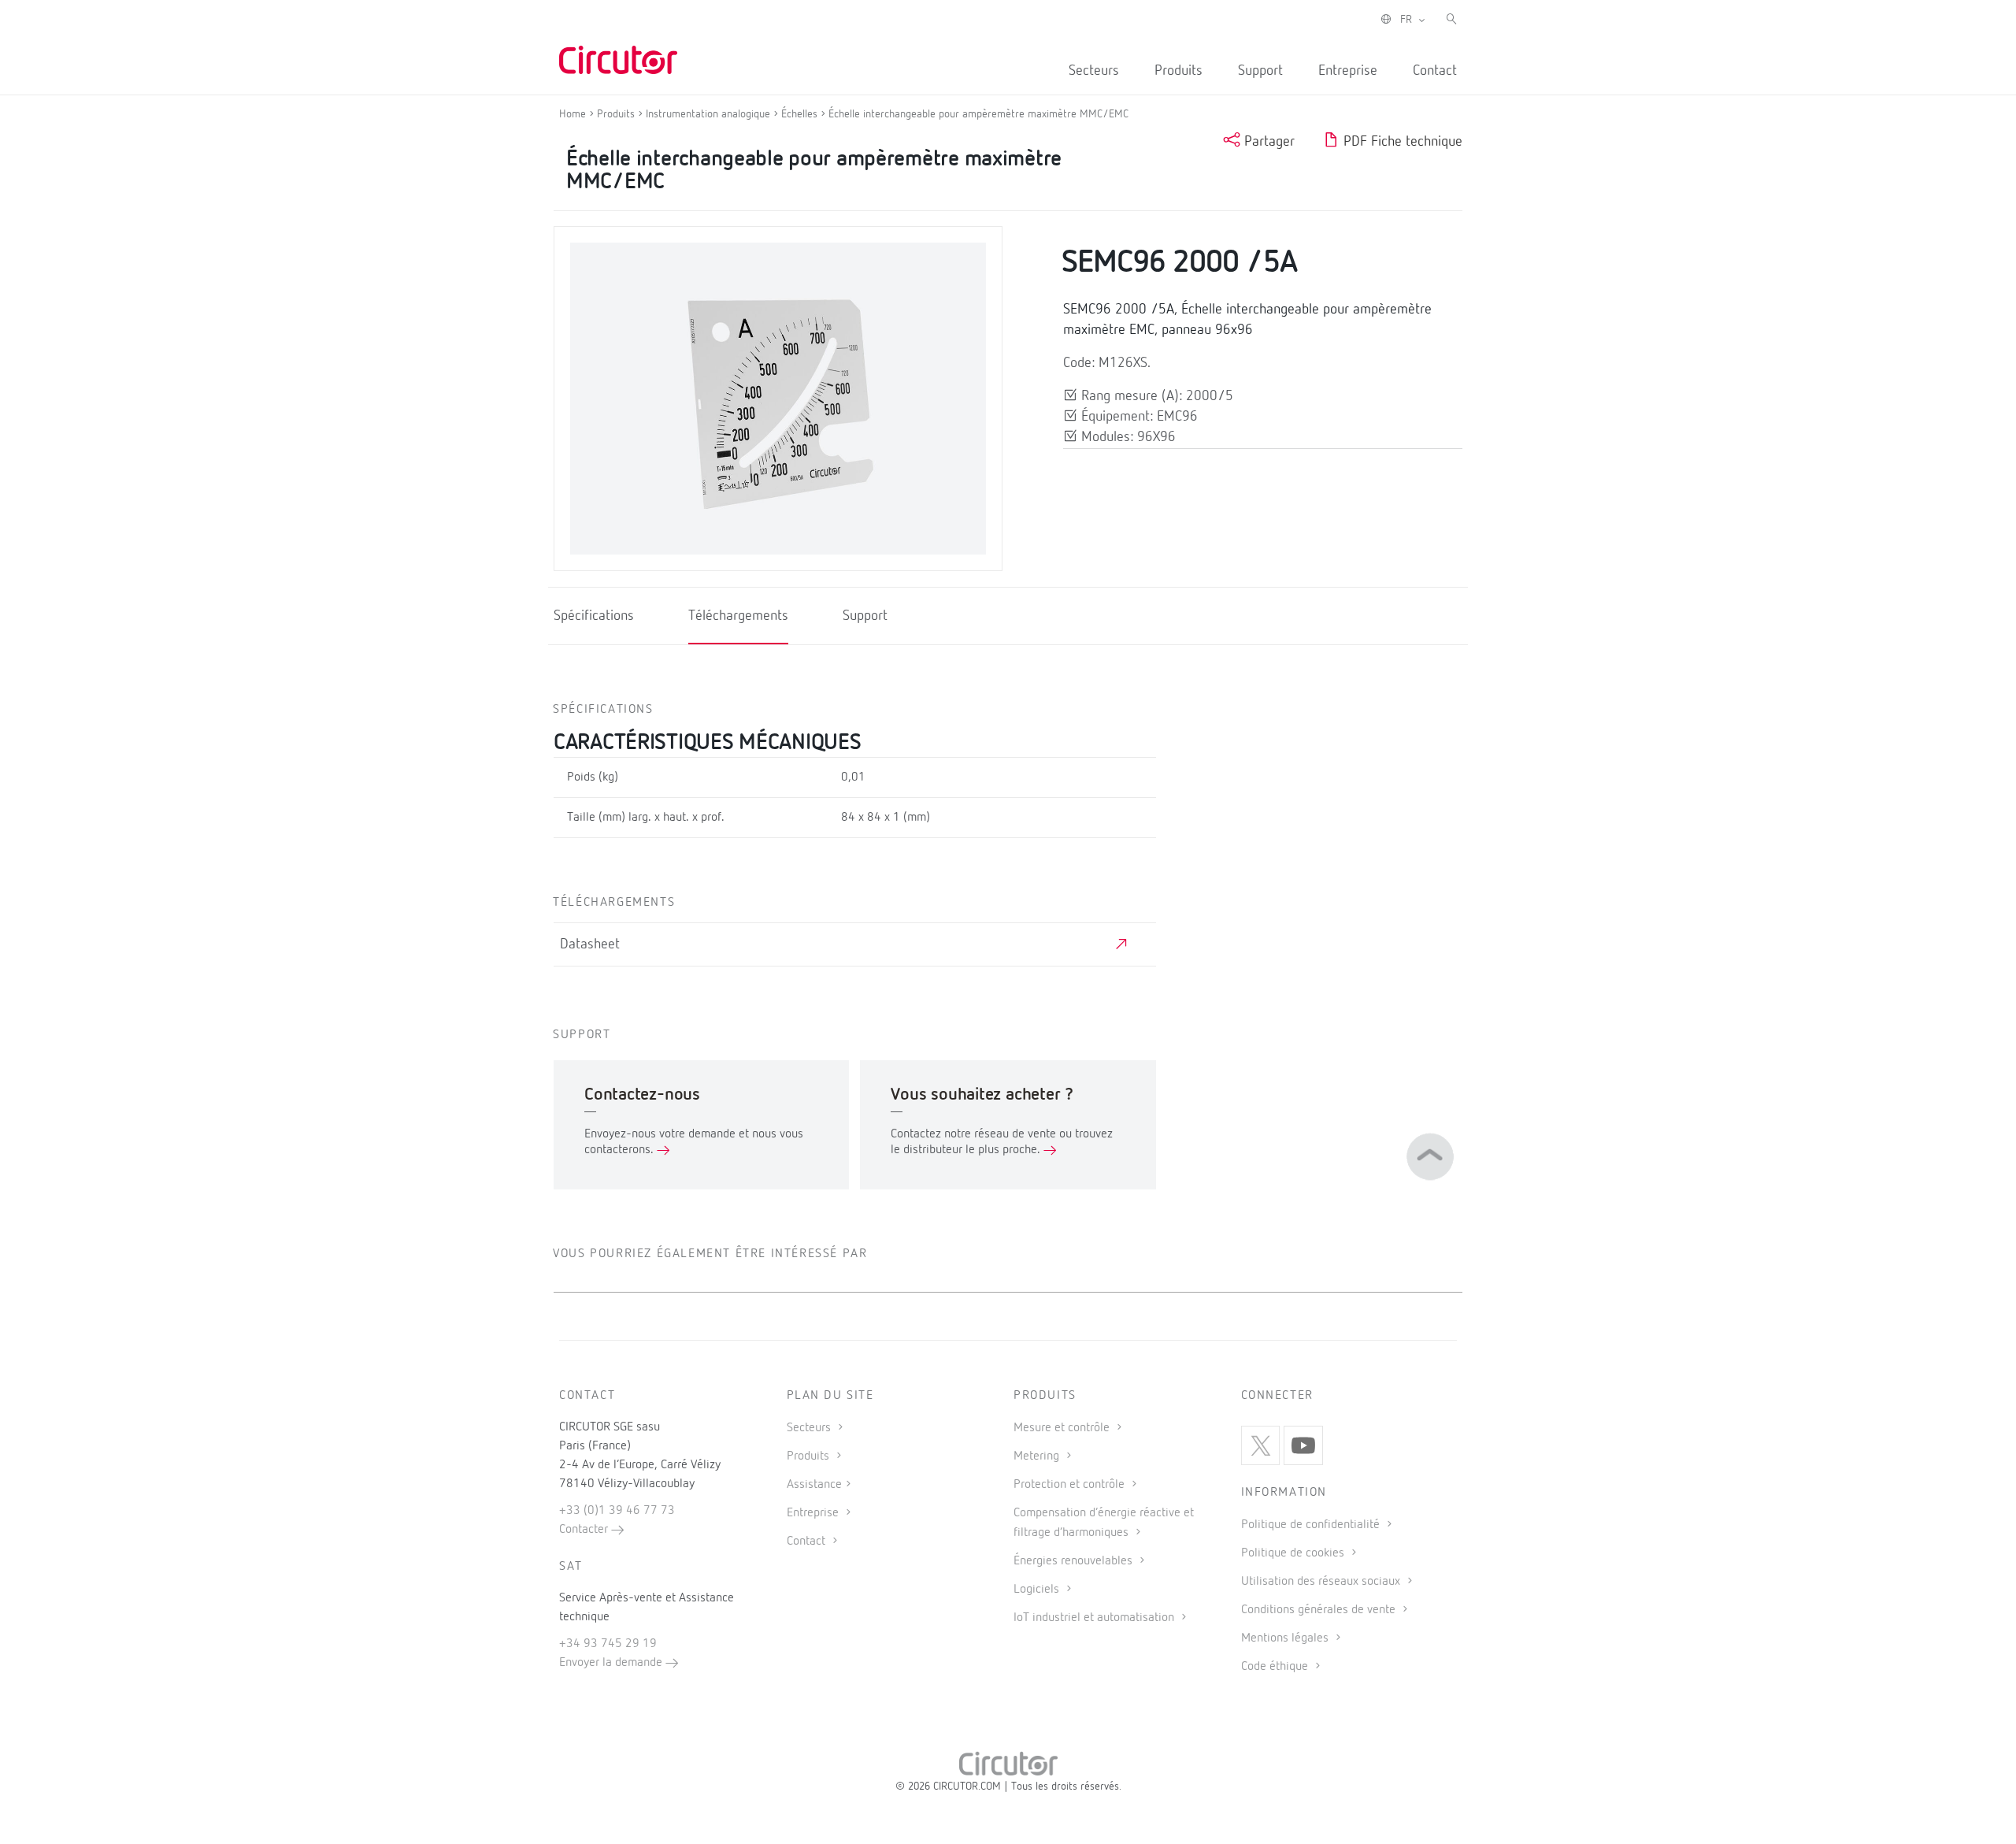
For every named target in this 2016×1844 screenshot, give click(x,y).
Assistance (814, 1485)
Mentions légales (1286, 1638)
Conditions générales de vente (1320, 1610)
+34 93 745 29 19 (608, 1644)
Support (1260, 71)
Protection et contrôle (1071, 1485)
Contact (1435, 71)
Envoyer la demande (612, 1663)
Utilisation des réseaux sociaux (1322, 1582)
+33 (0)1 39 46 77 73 (617, 1511)
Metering (1038, 1456)
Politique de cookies (1294, 1553)
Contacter (585, 1530)
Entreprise (1348, 71)
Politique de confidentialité (1312, 1525)
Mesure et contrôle (1063, 1428)
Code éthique (1276, 1667)
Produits (1178, 71)
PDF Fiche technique (1401, 142)
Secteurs (1094, 71)
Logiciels (1038, 1590)
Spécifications (594, 616)
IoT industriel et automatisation (1095, 1618)
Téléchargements (738, 616)
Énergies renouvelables (1075, 1561)
